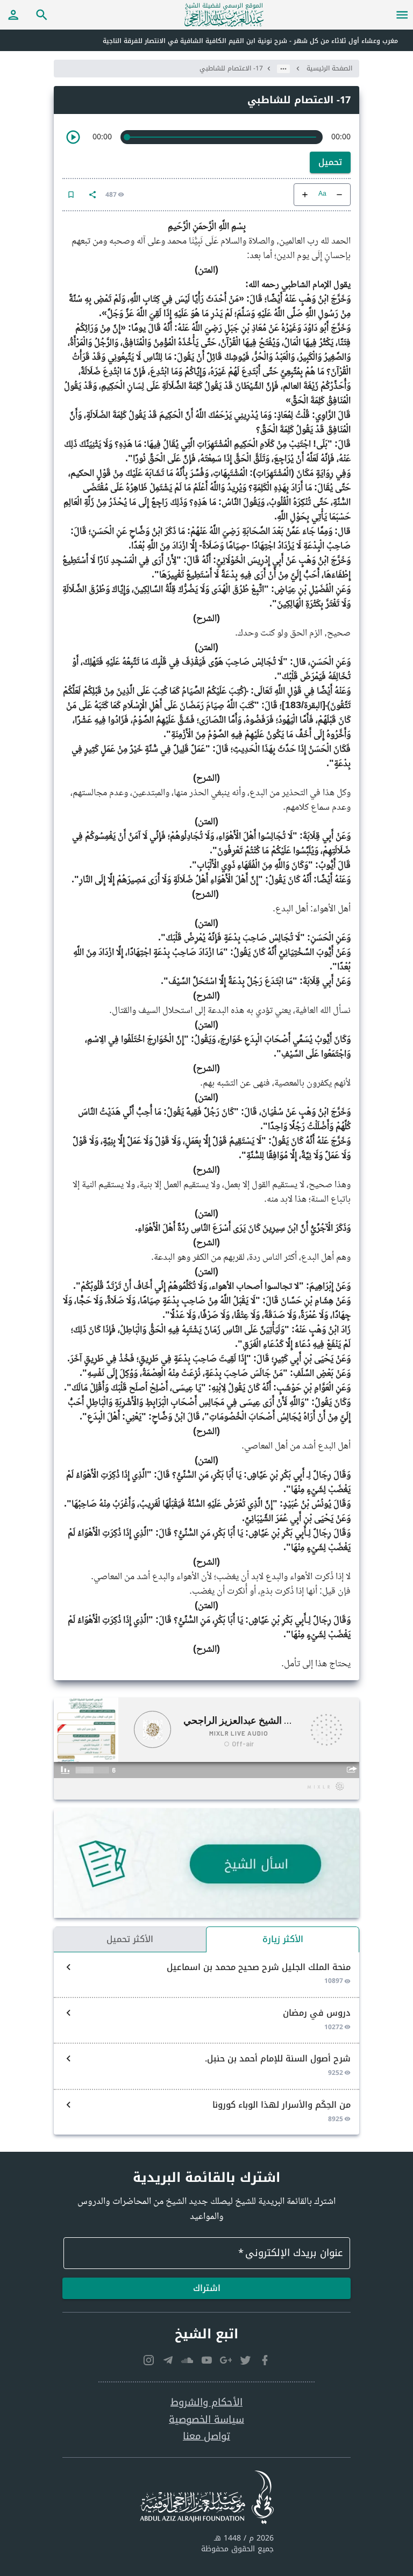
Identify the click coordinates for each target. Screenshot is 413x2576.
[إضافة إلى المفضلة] (71, 195)
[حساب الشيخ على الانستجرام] (148, 2360)
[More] (92, 195)
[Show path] (283, 69)
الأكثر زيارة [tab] (283, 1939)
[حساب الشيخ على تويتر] (245, 2360)
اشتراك (207, 2288)
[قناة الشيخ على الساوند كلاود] (187, 2360)
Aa (322, 194)
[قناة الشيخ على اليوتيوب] (206, 2360)
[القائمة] (402, 15)
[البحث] (42, 15)
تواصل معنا (206, 2436)
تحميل (330, 162)
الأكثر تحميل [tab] (130, 1939)
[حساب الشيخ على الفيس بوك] (265, 2360)
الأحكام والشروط (206, 2403)
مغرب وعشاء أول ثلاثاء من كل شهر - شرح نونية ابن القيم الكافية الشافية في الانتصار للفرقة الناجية (250, 41)
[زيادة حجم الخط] (305, 195)
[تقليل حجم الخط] (339, 195)
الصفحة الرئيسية (329, 68)
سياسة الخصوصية (206, 2420)
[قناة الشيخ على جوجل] (226, 2360)
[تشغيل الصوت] (73, 137)
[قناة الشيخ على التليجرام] (168, 2360)
